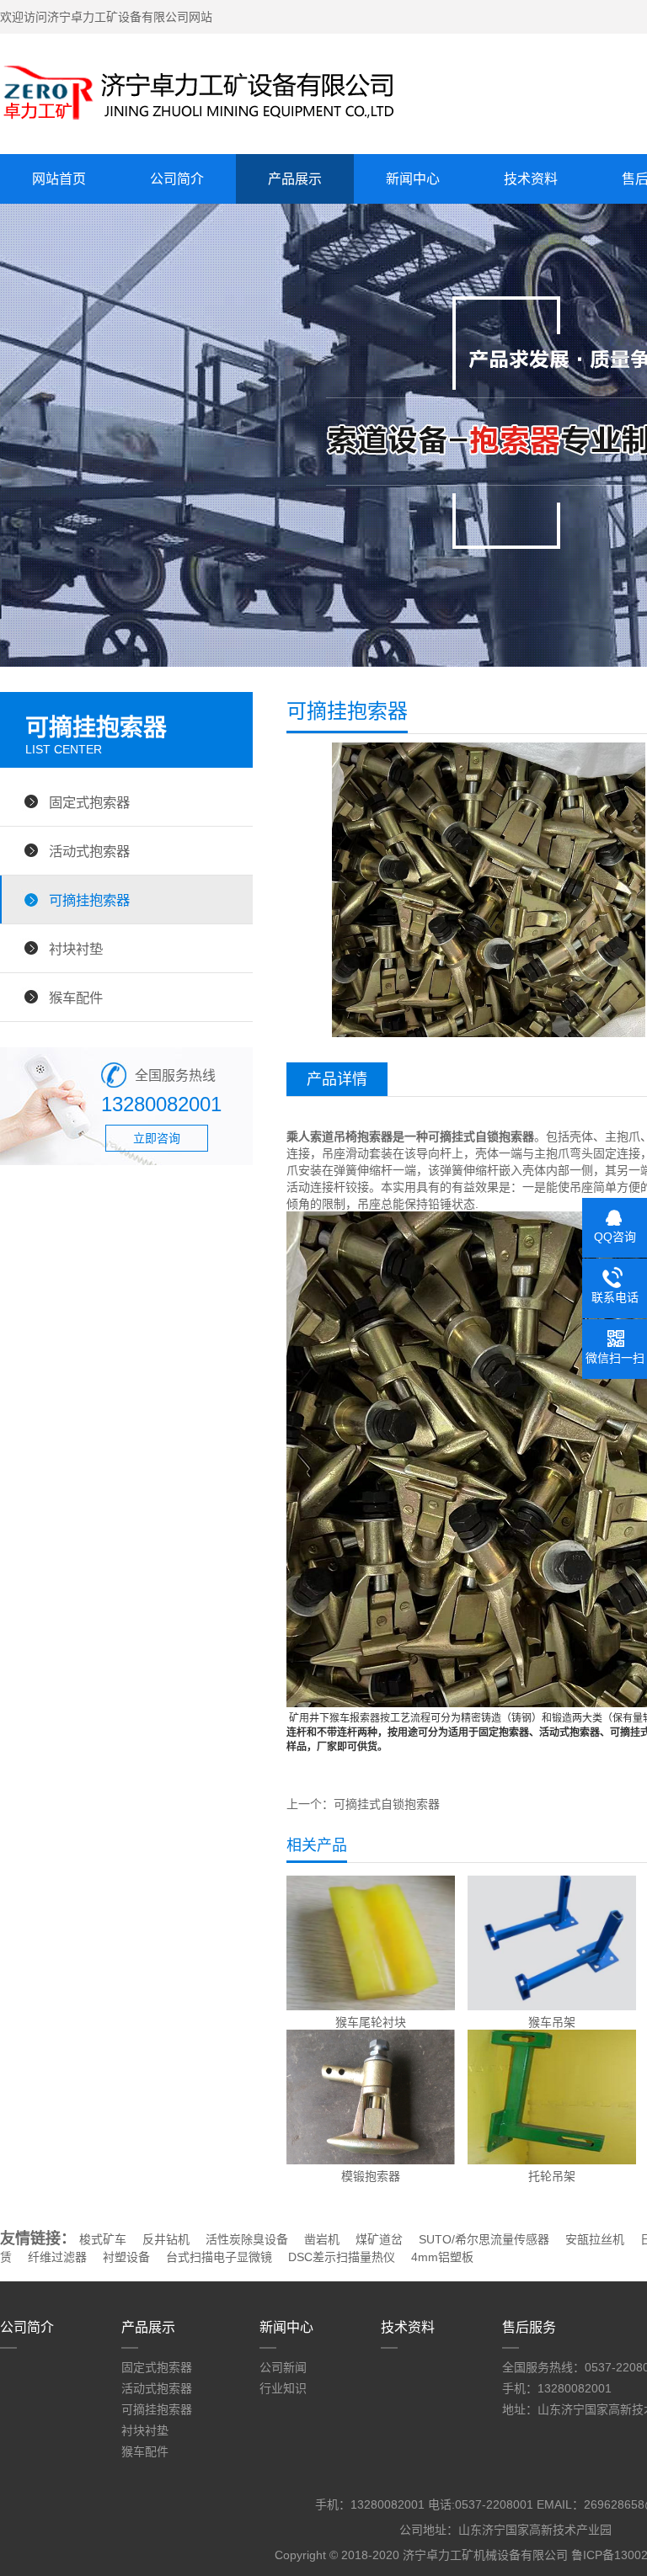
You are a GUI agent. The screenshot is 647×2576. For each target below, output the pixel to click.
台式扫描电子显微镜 (219, 2257)
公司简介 (177, 179)
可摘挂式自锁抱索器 (387, 1804)
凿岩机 (322, 2239)
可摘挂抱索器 (89, 900)
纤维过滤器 (57, 2257)
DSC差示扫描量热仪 (342, 2257)
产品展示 (295, 179)
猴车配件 (76, 998)
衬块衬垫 (76, 949)
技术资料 (531, 179)
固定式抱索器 (89, 802)
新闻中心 (413, 179)
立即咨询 (157, 1138)
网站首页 (59, 179)
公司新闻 (283, 2367)
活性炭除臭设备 (247, 2239)
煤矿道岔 (379, 2239)
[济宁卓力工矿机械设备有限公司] (198, 122)
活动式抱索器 (89, 851)
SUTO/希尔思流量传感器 (484, 2239)
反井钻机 (166, 2239)
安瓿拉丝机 (595, 2239)
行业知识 (283, 2388)
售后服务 (529, 2327)
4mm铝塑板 (442, 2257)
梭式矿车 (103, 2239)
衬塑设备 (126, 2257)
